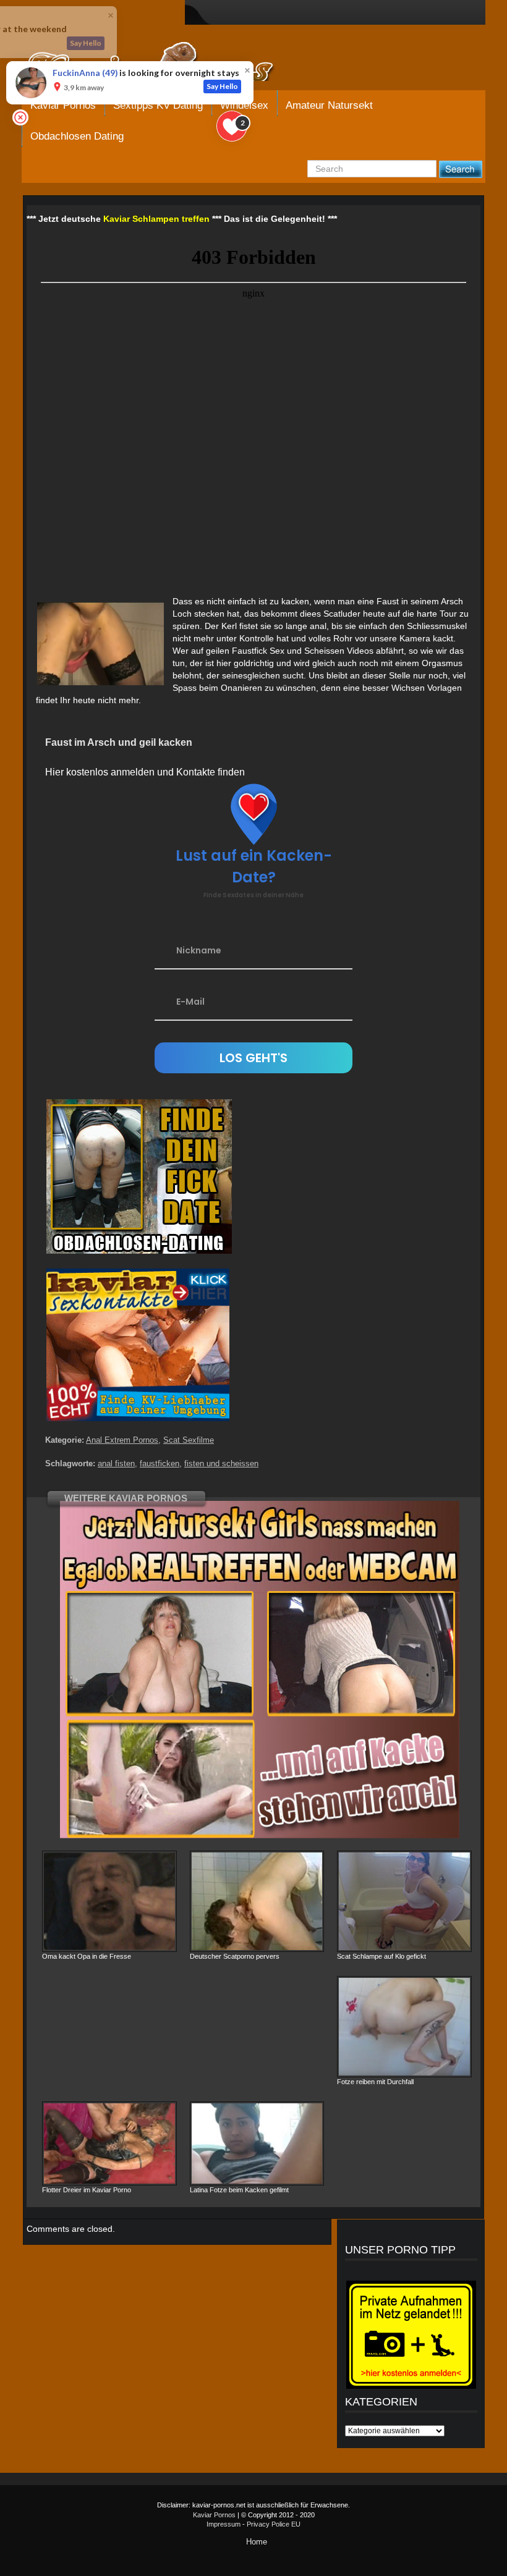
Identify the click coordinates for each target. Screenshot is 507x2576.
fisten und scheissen (221, 1463)
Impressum (224, 2524)
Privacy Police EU (274, 2524)
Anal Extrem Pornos (122, 1440)
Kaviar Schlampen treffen (156, 219)
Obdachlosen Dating (77, 136)
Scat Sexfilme (189, 1440)
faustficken (160, 1463)
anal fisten (116, 1463)
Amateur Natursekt (329, 105)
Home (257, 2542)
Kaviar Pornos (214, 2515)
